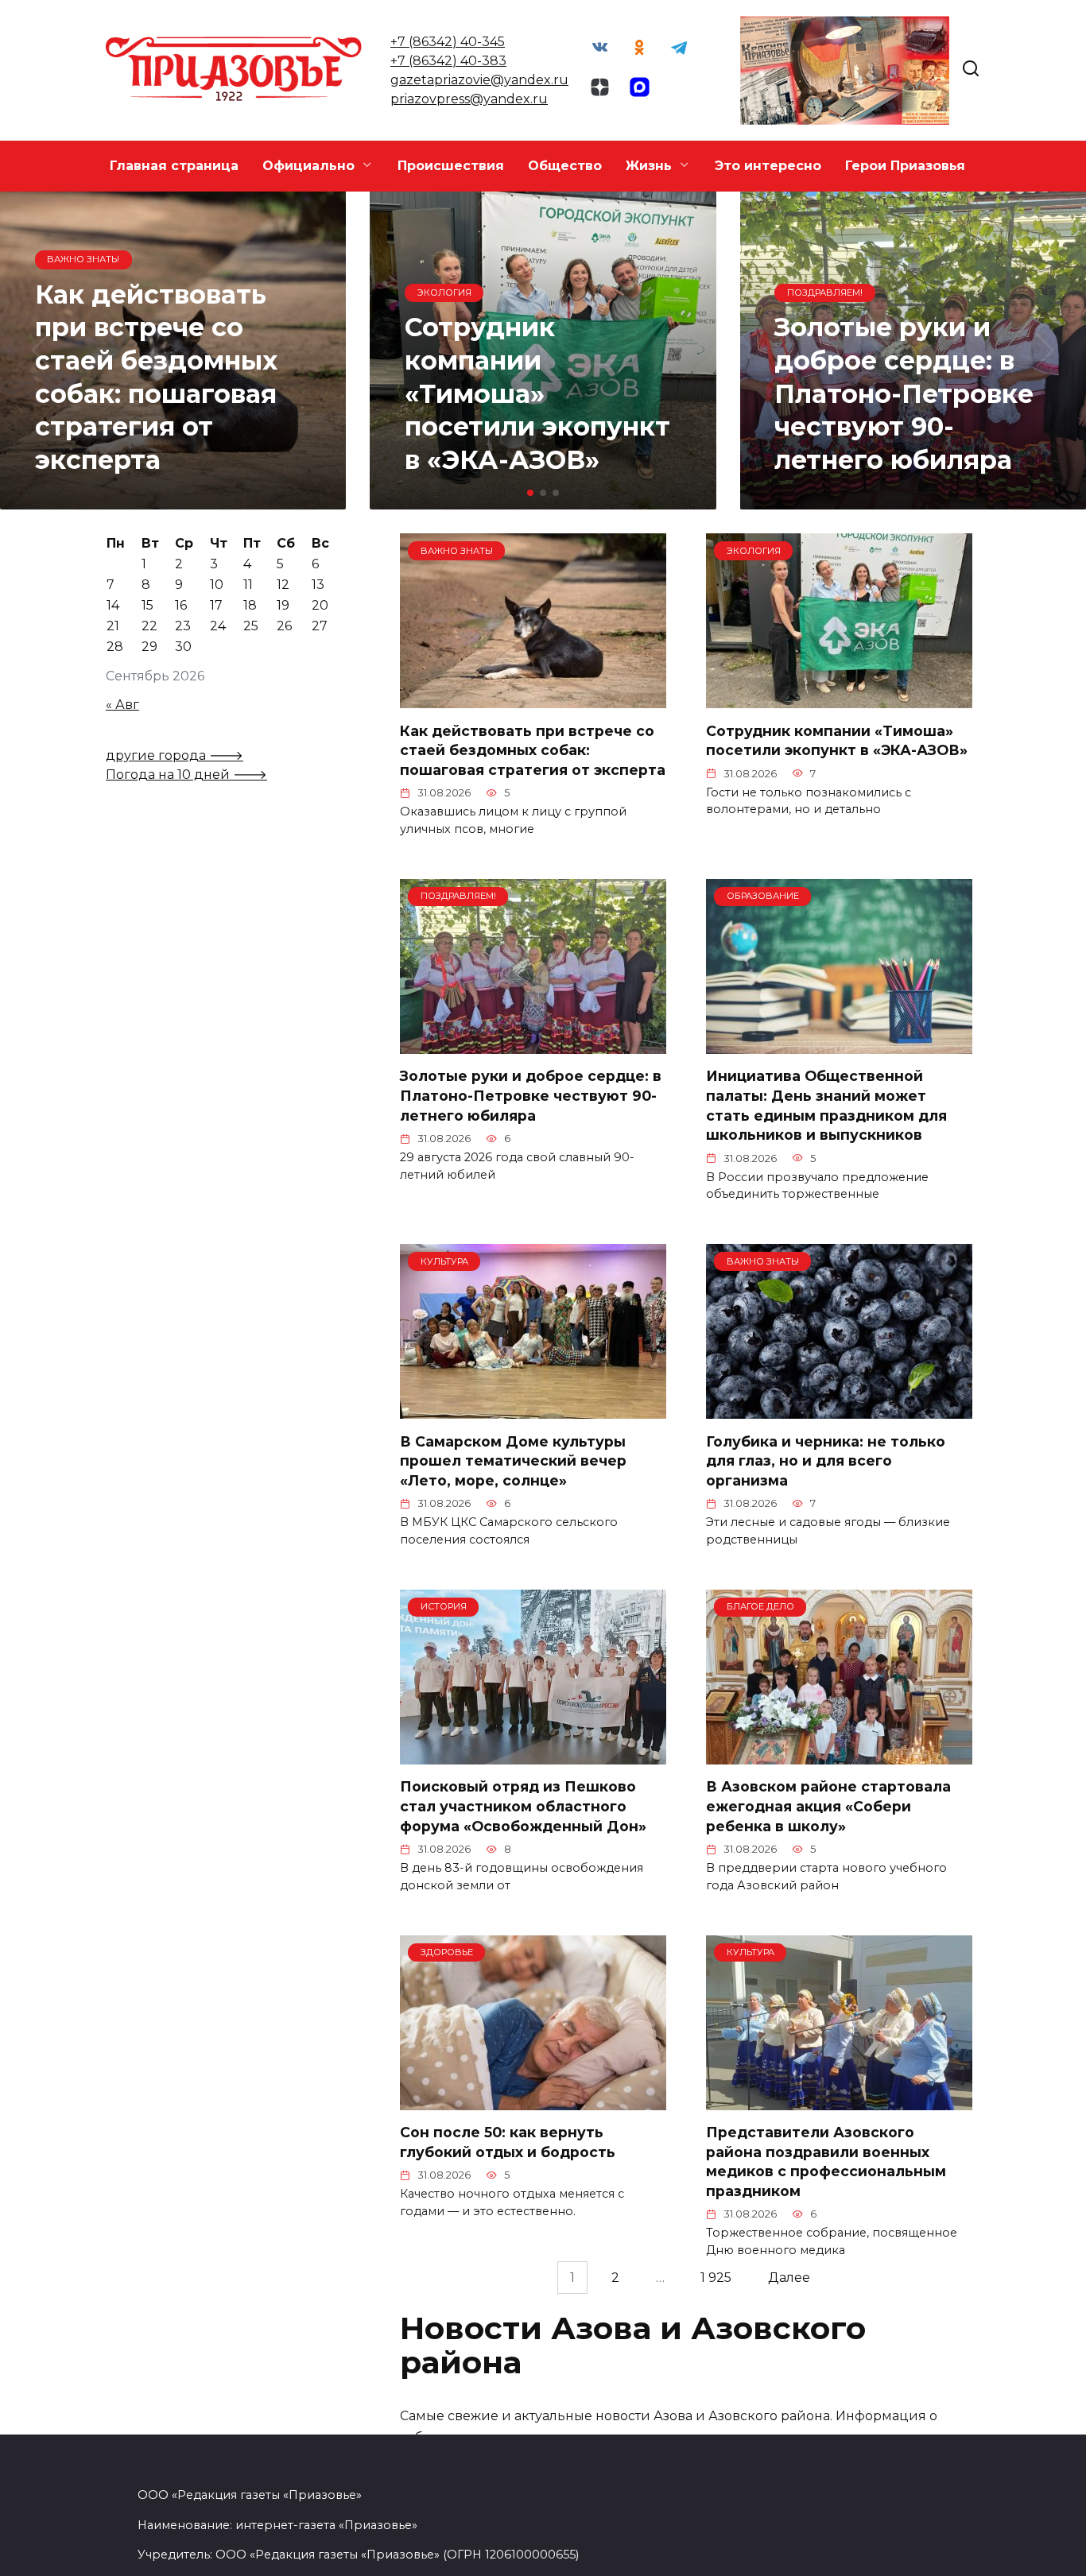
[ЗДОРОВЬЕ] (533, 2100)
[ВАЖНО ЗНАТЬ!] (533, 698)
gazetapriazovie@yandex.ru (479, 80)
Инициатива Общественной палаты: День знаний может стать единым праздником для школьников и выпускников (826, 1105)
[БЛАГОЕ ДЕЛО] (839, 1755)
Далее (789, 2278)
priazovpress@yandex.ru (469, 99)
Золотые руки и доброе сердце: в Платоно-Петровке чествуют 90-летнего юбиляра (531, 1095)
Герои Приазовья (905, 166)
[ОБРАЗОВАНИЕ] (839, 1044)
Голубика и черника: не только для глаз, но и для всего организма (826, 1460)
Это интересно (768, 166)
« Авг (122, 705)
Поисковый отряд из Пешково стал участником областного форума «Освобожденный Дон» (523, 1806)
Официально (308, 166)
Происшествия (451, 166)
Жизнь (649, 166)
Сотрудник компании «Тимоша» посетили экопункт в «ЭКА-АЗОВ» (837, 740)
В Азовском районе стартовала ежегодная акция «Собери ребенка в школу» (828, 1806)
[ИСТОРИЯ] (533, 1755)
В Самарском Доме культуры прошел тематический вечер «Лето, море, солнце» (513, 1460)
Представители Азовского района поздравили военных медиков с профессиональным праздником (826, 2162)
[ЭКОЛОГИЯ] (839, 698)
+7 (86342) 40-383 (448, 61)
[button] (530, 493)
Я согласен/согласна (547, 2552)
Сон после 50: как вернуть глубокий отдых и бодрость (508, 2142)
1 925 (716, 2278)
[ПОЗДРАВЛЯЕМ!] (533, 1044)
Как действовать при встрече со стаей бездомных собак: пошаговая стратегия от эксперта (533, 750)
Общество (565, 166)
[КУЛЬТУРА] (533, 1409)
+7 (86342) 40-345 (448, 42)
